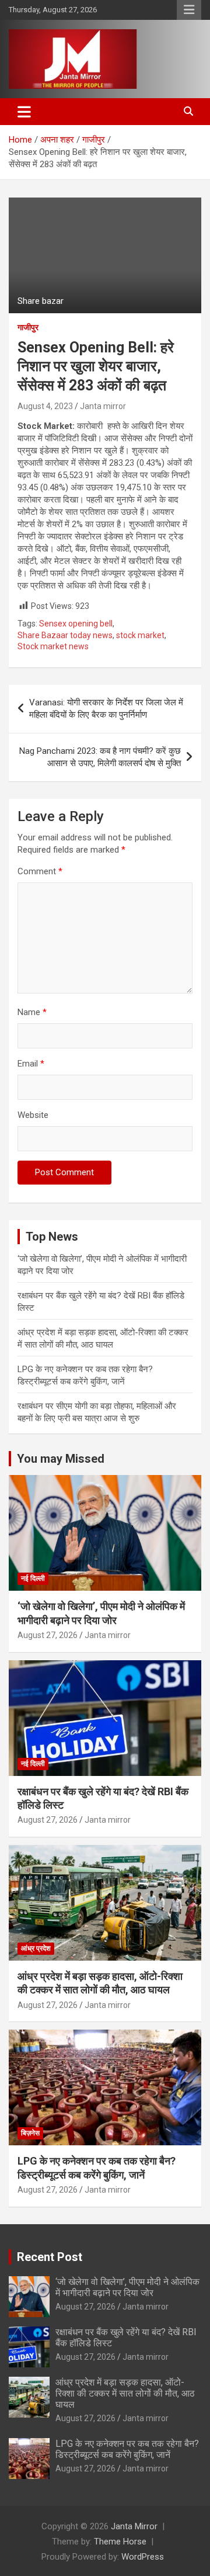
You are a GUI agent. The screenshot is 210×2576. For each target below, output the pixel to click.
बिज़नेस (30, 2133)
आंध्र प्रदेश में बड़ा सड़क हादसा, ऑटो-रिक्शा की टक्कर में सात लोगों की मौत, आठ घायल (125, 2393)
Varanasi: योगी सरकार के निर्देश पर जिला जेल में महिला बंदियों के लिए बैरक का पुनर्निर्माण (106, 709)
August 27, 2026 (48, 1635)
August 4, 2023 (45, 406)
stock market (140, 635)
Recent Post (50, 2257)
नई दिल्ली (33, 1578)
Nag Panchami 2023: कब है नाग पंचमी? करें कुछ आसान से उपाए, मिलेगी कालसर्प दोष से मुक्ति (100, 757)
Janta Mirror (134, 2526)
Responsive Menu (189, 10)
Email (31, 1064)
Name (32, 1012)
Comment (40, 871)
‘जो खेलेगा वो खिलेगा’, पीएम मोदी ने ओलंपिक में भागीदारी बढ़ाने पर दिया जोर (127, 2287)
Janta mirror (103, 406)
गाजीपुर (28, 327)
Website (33, 1115)
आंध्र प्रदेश (36, 1948)
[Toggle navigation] (24, 112)
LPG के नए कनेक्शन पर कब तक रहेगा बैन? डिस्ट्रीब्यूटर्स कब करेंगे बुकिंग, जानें (127, 2449)
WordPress (143, 2557)
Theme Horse (120, 2542)
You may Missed (61, 1459)
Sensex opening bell (76, 624)
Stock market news (53, 646)
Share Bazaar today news (65, 635)
